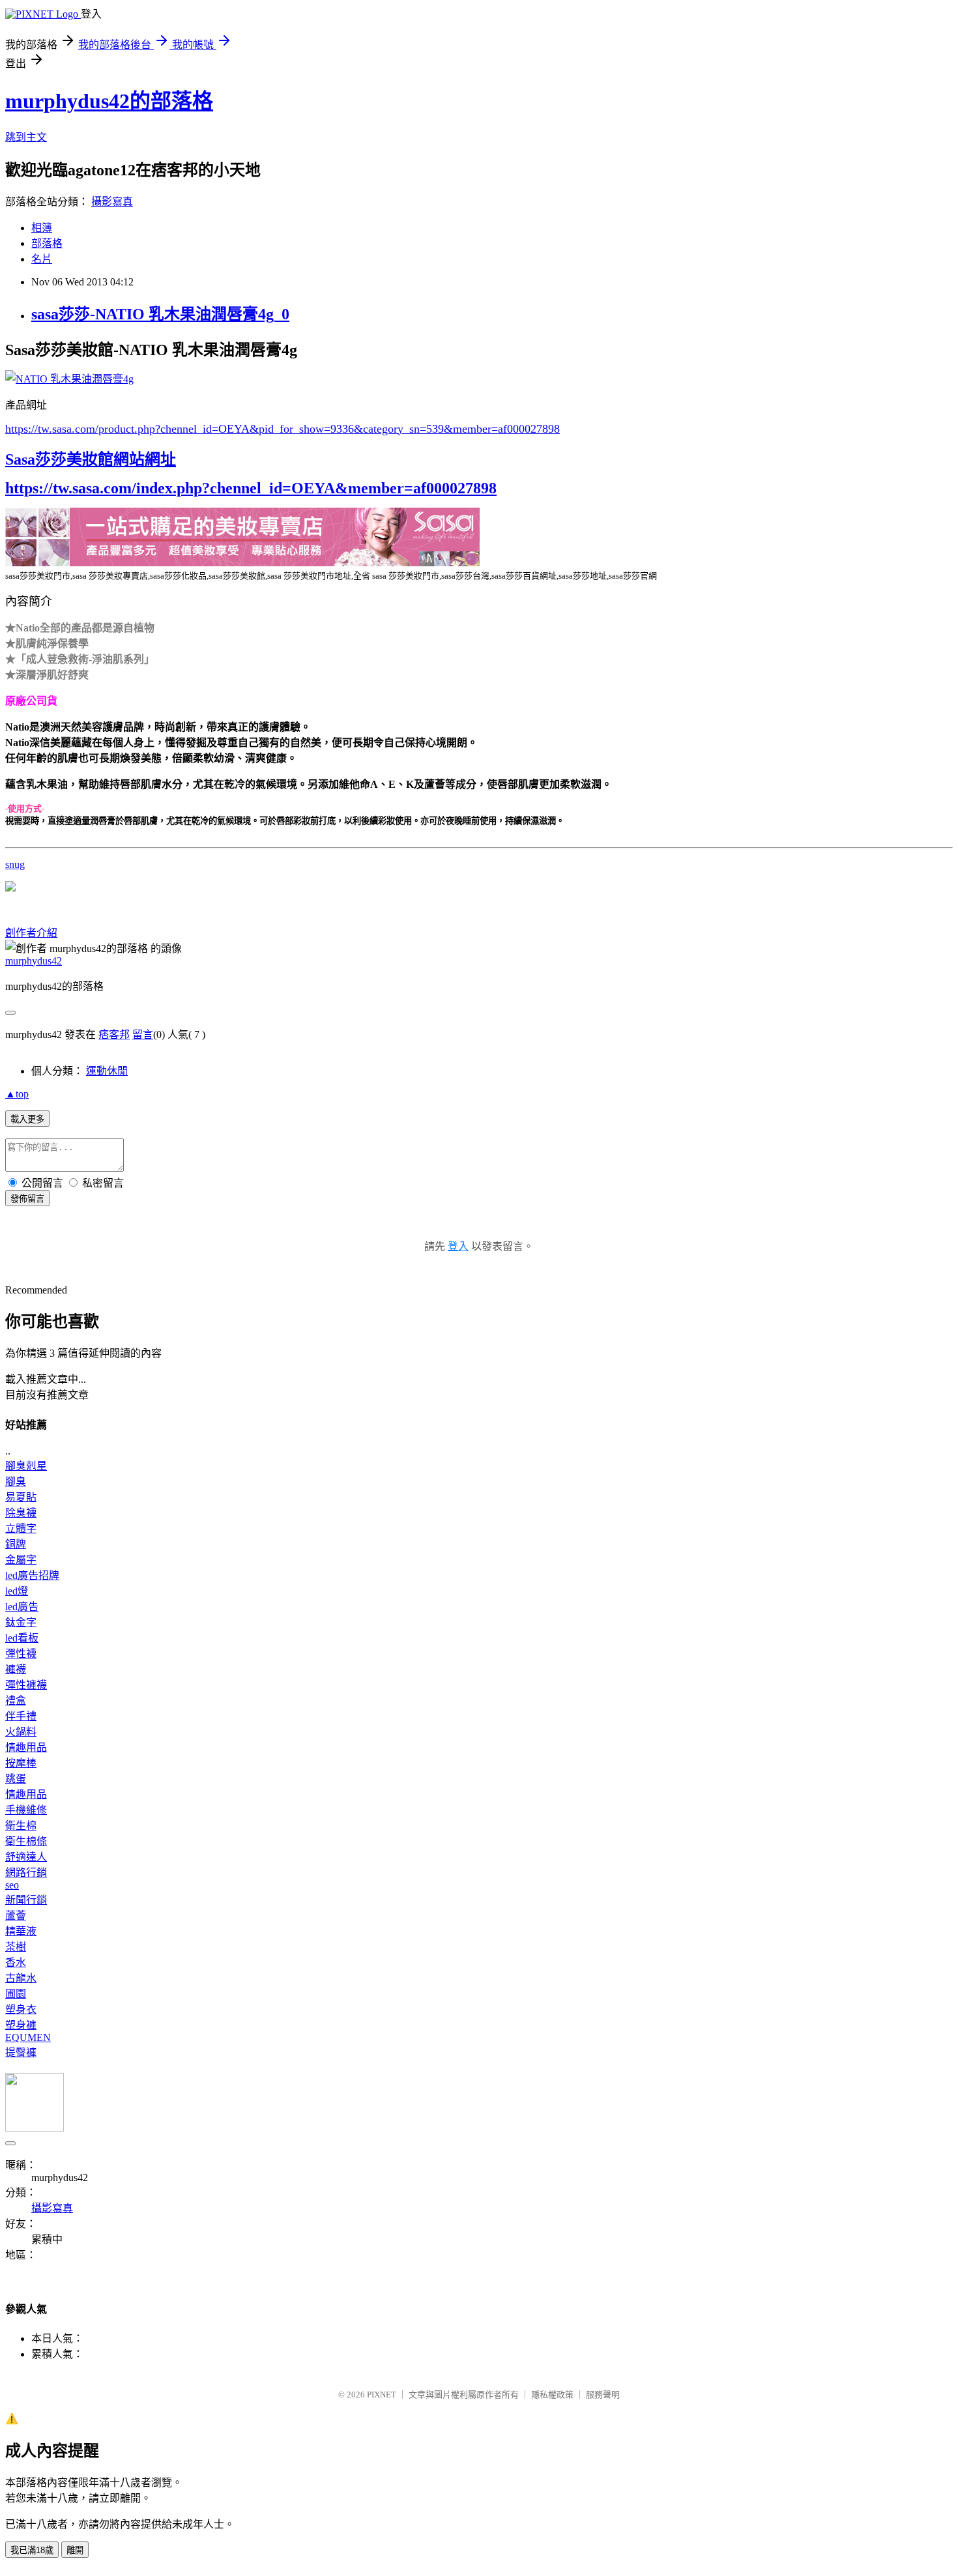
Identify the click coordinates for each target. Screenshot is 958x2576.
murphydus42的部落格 (109, 101)
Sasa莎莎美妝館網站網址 (91, 459)
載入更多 (27, 1119)
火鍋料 (21, 1732)
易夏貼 (21, 1497)
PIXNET (382, 2395)
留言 (143, 1035)
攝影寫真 (112, 202)
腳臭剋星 (26, 1466)
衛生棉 (21, 1826)
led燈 (17, 1591)
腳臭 (16, 1482)
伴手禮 (21, 1716)
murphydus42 (34, 961)
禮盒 (16, 1700)
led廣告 (22, 1607)
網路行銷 (26, 1873)
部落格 (47, 243)
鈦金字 (21, 1622)
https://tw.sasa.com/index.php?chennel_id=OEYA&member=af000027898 (251, 488)
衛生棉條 (26, 1841)
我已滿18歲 (32, 2550)
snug (15, 864)
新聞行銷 (26, 1900)
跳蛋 (16, 1779)
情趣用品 (26, 1747)
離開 (75, 2550)
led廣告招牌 (32, 1575)
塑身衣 (21, 2009)
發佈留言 (27, 1199)
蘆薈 (16, 1916)
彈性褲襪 (26, 1685)
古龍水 (21, 1978)
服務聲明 (603, 2395)
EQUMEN (28, 2037)
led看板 (22, 1638)
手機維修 (26, 1810)
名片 (42, 259)
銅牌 (16, 1544)
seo (12, 1885)
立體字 (21, 1528)
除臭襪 (21, 1513)
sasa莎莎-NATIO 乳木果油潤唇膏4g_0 (160, 314)
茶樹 (16, 1947)
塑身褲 (21, 2025)
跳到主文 (26, 137)
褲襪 (16, 1669)
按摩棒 (21, 1763)
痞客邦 (114, 1035)
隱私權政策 (552, 2395)
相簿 (42, 228)
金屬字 (21, 1560)
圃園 (16, 1994)
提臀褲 (21, 2052)
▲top (17, 1094)
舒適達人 (26, 1857)
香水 (16, 1962)
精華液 (21, 1931)
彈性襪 (21, 1654)
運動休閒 (107, 1071)
